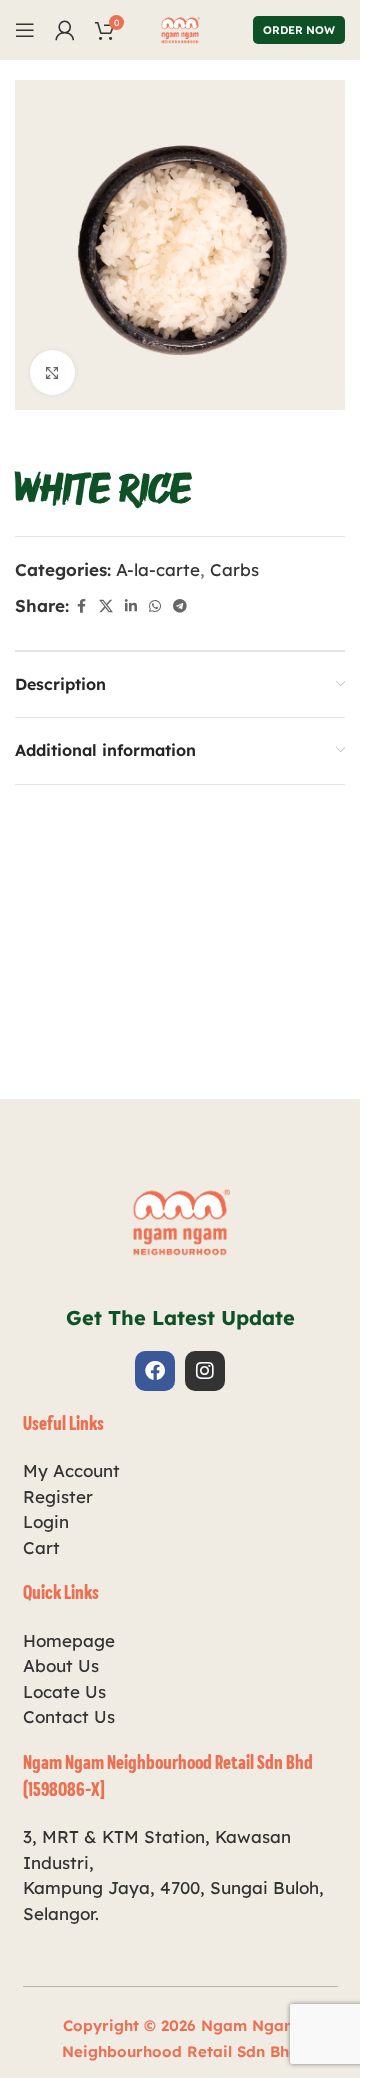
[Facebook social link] (81, 606)
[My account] (65, 30)
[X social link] (106, 606)
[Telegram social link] (180, 606)
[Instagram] (205, 1371)
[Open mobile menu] (25, 30)
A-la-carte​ (158, 569)
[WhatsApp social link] (155, 606)
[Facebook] (155, 1371)
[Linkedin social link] (131, 606)
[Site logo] (180, 27)
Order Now (299, 30)
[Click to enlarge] (52, 372)
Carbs (234, 569)
